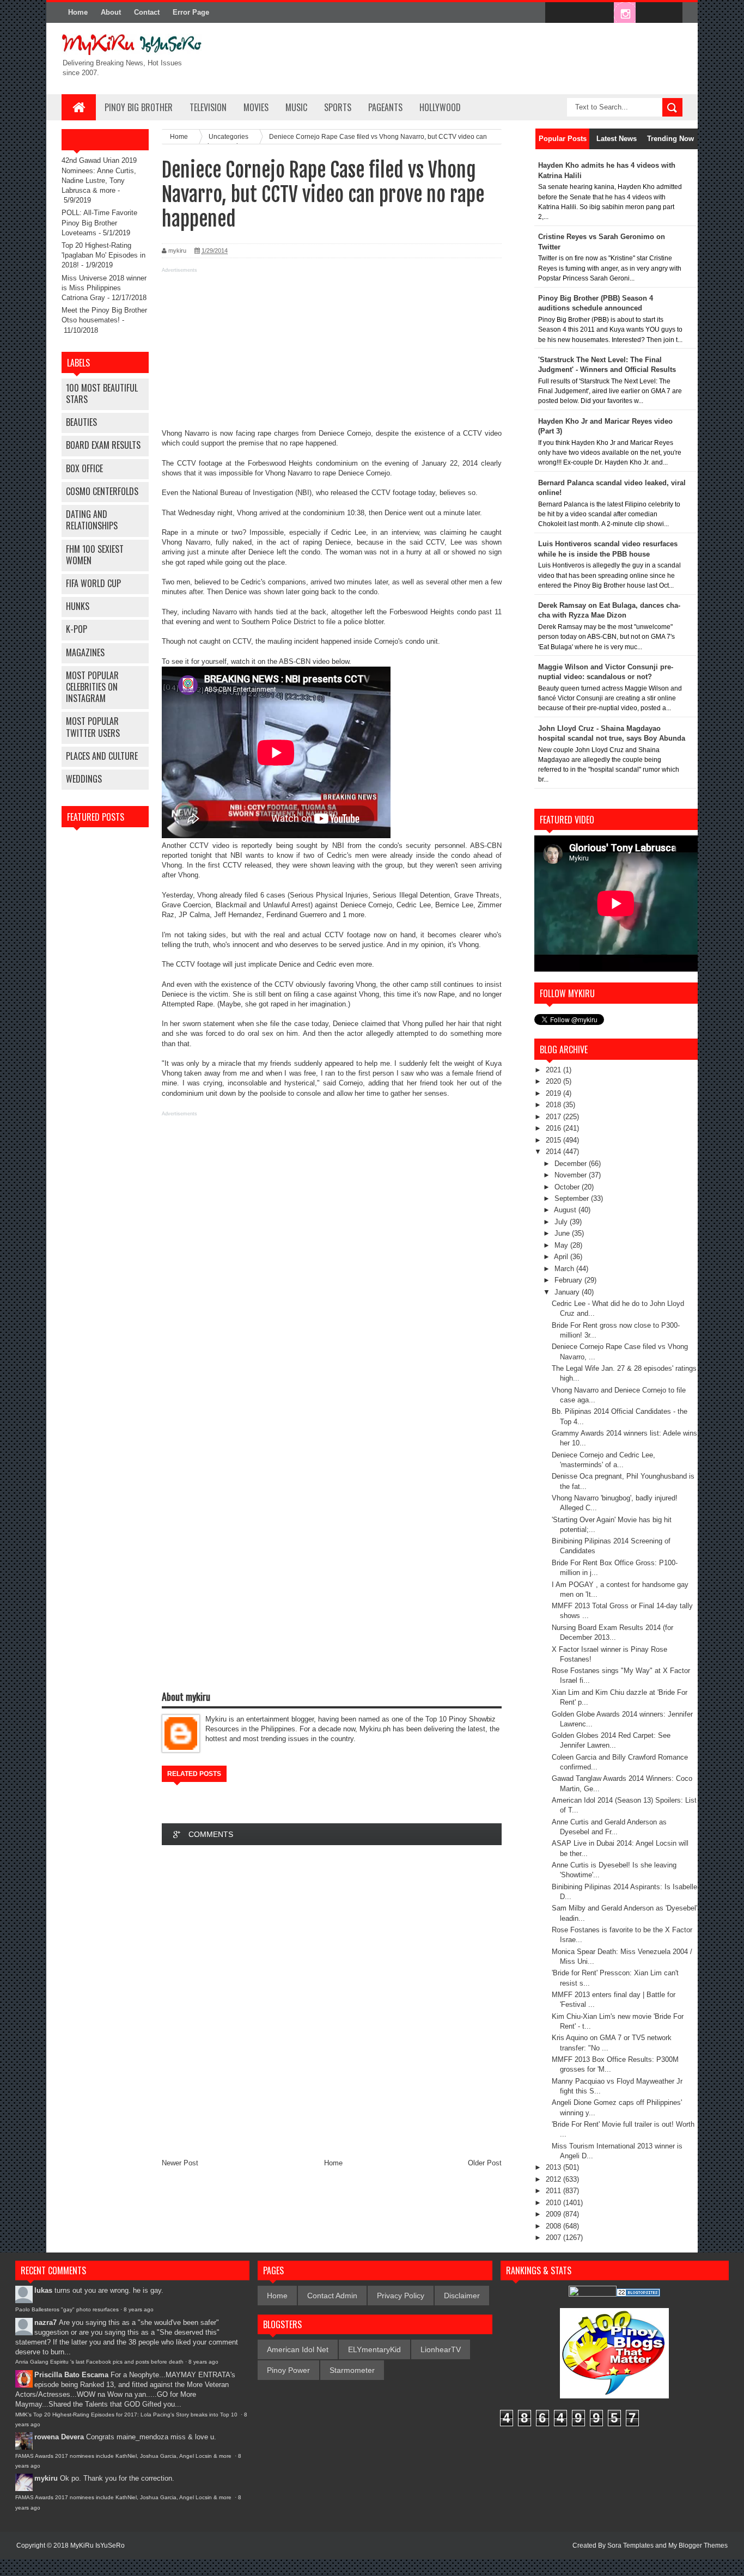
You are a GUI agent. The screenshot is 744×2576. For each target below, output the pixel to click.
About (111, 12)
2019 (554, 1093)
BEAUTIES (81, 422)
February (569, 1280)
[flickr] (602, 13)
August (566, 1210)
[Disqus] (332, 1999)
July (562, 1222)
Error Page (191, 12)
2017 (554, 1117)
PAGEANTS (385, 107)
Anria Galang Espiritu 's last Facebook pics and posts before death (99, 2362)
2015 (554, 1140)
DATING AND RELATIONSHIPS (92, 520)
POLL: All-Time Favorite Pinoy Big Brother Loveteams (99, 222)
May (562, 1245)
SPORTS (338, 107)
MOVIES (256, 107)
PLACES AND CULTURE (102, 756)
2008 (554, 2226)
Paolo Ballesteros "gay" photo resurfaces (67, 2309)
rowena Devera (59, 2437)
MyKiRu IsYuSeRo (97, 2546)
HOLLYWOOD (440, 107)
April (562, 1257)
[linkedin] (648, 13)
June (563, 1233)
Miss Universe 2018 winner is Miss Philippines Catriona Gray (104, 288)
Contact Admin (332, 2296)
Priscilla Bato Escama (71, 2375)
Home (78, 12)
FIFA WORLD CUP (93, 583)
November (572, 1175)
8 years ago (139, 2309)
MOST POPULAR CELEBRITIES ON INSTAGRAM (92, 687)
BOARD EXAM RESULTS (103, 445)
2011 (554, 2191)
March (565, 1269)
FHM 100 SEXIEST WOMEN (95, 555)
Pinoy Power (288, 2370)
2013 (554, 2167)
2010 (554, 2203)
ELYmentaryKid (374, 2349)
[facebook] (556, 13)
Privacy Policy (401, 2296)
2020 (554, 1081)
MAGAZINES (85, 652)
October (568, 1187)
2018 (554, 1105)
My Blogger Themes (698, 2546)
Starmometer (352, 2370)
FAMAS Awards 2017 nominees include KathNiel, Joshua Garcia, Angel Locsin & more (124, 2456)
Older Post (485, 2163)
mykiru (46, 2478)
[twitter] (579, 13)
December (572, 1164)
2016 (554, 1128)
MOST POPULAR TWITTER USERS (93, 727)
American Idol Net (298, 2349)
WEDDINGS (84, 779)
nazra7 (45, 2322)
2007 (554, 2238)
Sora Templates (630, 2546)
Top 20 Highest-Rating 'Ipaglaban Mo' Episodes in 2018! (103, 255)
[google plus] (670, 13)
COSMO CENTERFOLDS (102, 491)
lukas (43, 2290)
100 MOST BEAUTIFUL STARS (102, 393)
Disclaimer (462, 2296)
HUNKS (78, 606)
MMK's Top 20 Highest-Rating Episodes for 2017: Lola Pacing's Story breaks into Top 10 (127, 2415)
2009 (554, 2214)
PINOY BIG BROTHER (139, 107)
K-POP (77, 629)
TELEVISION (208, 107)
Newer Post (180, 2163)
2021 (554, 1070)
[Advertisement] (332, 352)
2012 (554, 2179)
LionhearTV (441, 2349)
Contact (147, 12)
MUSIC (296, 107)
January (568, 1292)
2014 (554, 1152)
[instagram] (625, 13)
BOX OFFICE (84, 468)
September (573, 1198)
